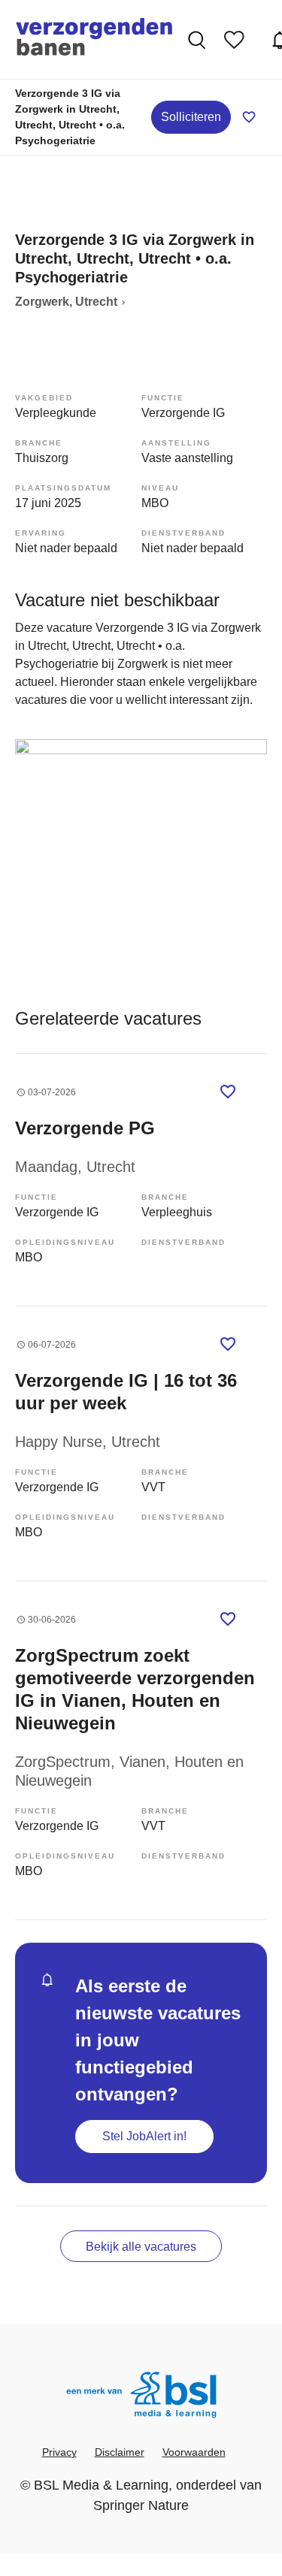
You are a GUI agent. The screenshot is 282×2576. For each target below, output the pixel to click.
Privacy (59, 2452)
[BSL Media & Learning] (141, 2397)
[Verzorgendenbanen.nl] (94, 39)
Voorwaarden (194, 2452)
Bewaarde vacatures (238, 40)
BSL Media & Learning (101, 2485)
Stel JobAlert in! (144, 2136)
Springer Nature (141, 2505)
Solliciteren (191, 117)
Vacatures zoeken (199, 40)
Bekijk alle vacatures (141, 2247)
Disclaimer (120, 2452)
